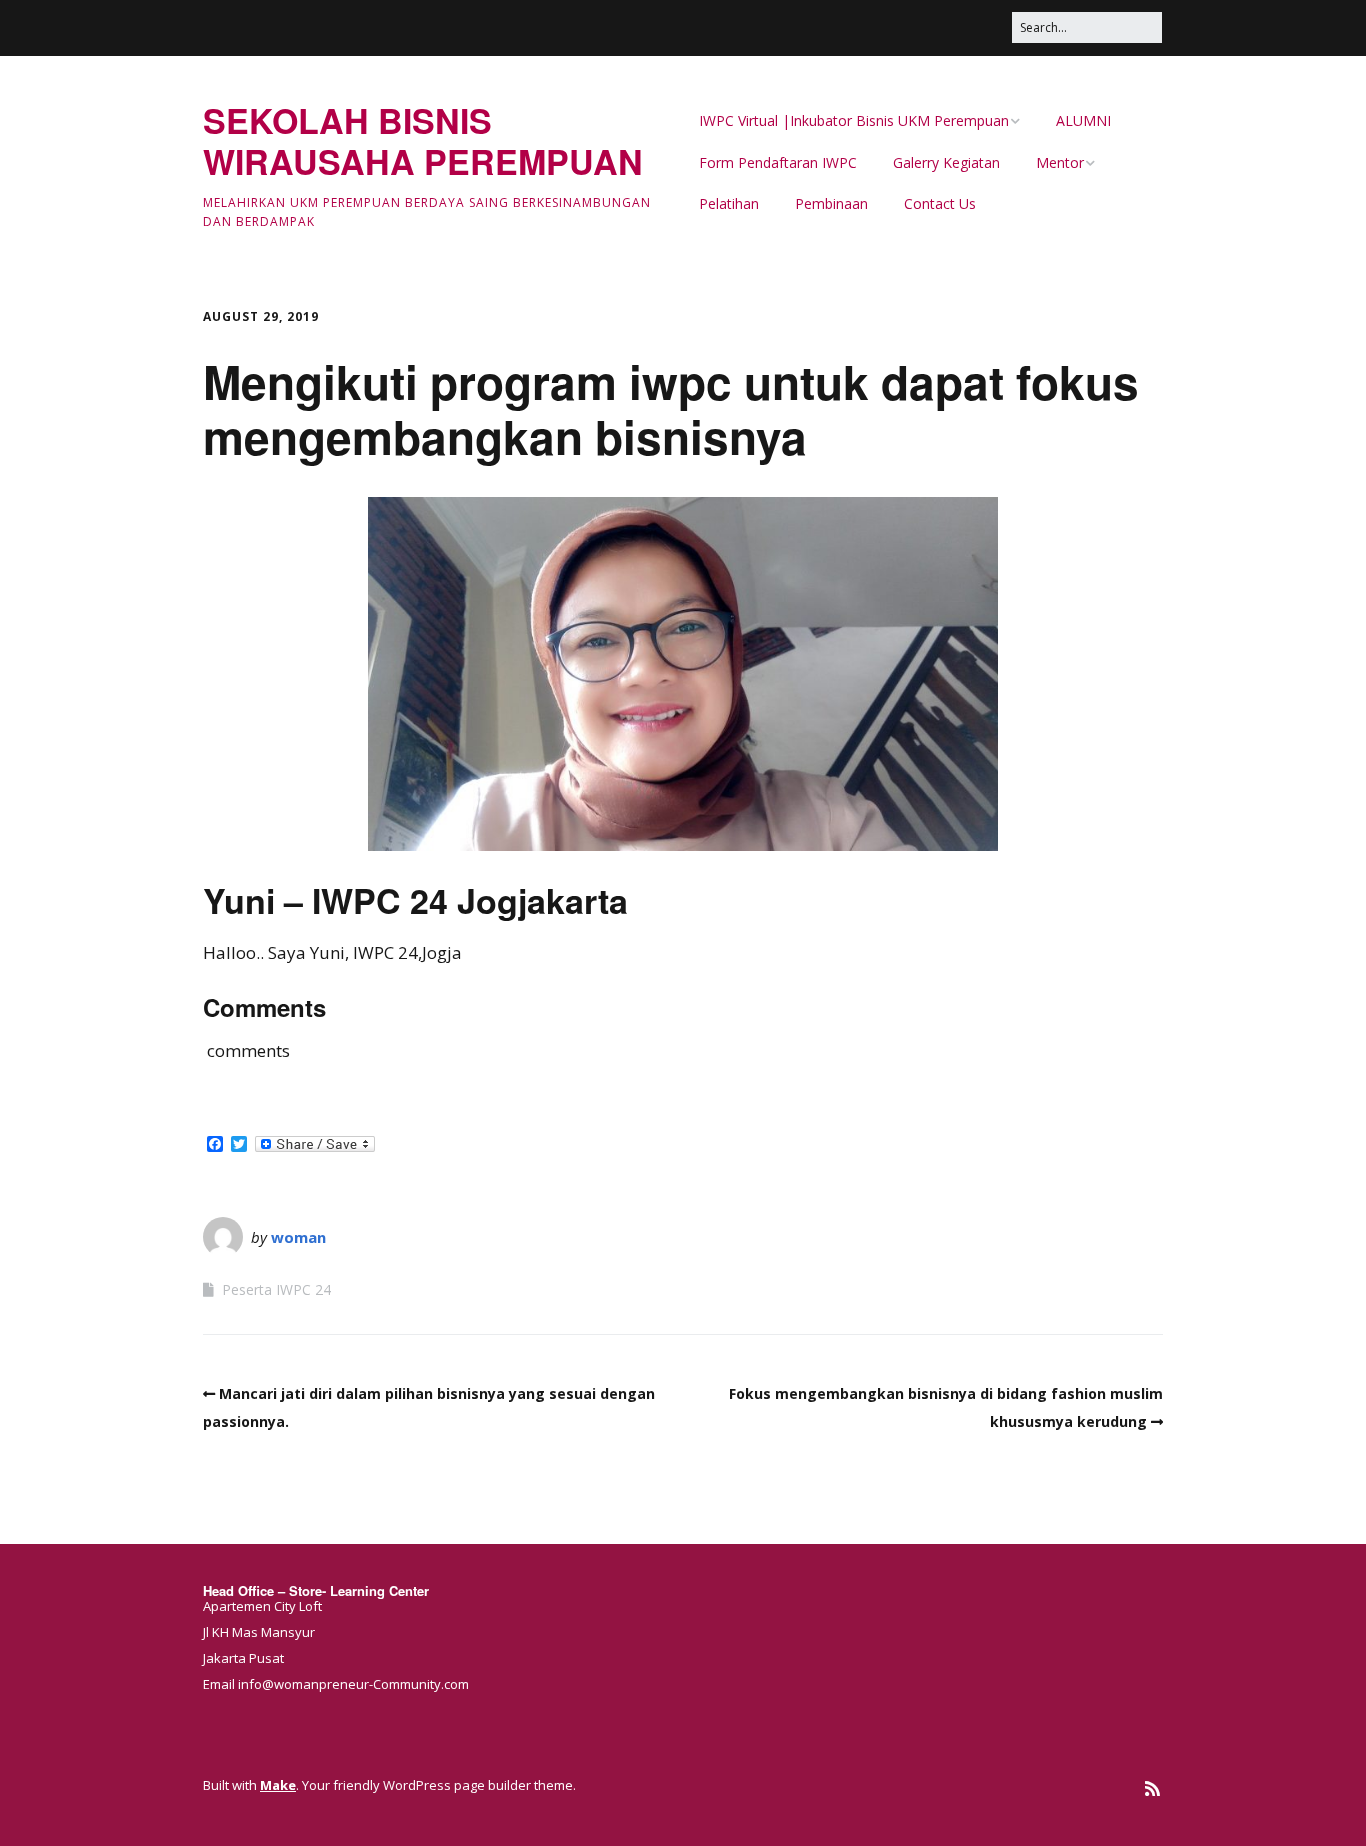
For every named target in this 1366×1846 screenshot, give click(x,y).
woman (298, 1237)
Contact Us (940, 203)
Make (278, 1785)
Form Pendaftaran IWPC (778, 162)
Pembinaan (831, 203)
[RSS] (1152, 1788)
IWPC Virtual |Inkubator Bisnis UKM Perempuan (854, 120)
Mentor (1060, 162)
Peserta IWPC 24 (276, 1289)
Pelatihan (729, 203)
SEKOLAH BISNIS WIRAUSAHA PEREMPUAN (423, 140)
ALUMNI (1083, 120)
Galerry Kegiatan (946, 162)
